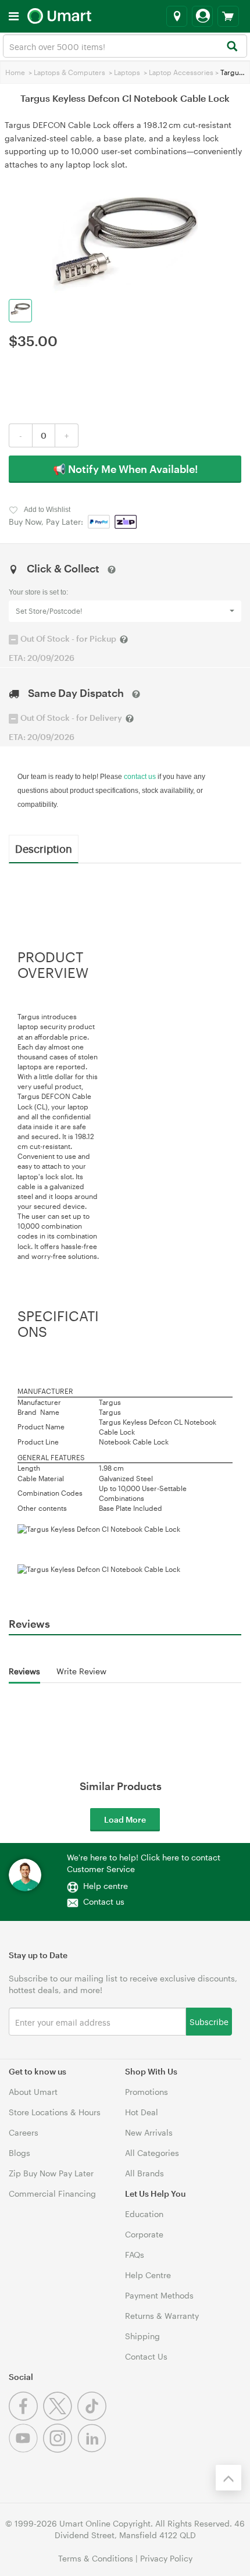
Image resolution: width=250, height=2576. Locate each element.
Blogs (19, 2153)
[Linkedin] (93, 2449)
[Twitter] (60, 2417)
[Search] (232, 47)
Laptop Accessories (181, 72)
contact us (140, 777)
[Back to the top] (228, 2478)
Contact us (104, 1901)
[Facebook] (26, 2417)
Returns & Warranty (162, 2316)
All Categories (152, 2153)
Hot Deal (142, 2112)
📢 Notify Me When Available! (125, 469)
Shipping (142, 2336)
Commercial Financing (52, 2193)
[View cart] (228, 16)
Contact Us (146, 2356)
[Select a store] (177, 16)
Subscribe (209, 2021)
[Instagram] (60, 2449)
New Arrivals (149, 2132)
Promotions (147, 2092)
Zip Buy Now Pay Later (51, 2173)
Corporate (144, 2234)
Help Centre (148, 2275)
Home (15, 72)
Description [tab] (44, 848)
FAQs (135, 2255)
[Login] (202, 16)
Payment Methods (159, 2295)
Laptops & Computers (69, 72)
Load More (125, 1819)
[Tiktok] (93, 2417)
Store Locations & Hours (55, 2112)
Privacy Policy (166, 2558)
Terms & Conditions (96, 2558)
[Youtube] (26, 2449)
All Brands (144, 2173)
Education (144, 2214)
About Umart (33, 2092)
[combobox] (125, 46)
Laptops (127, 72)
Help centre (106, 1886)
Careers (24, 2132)
